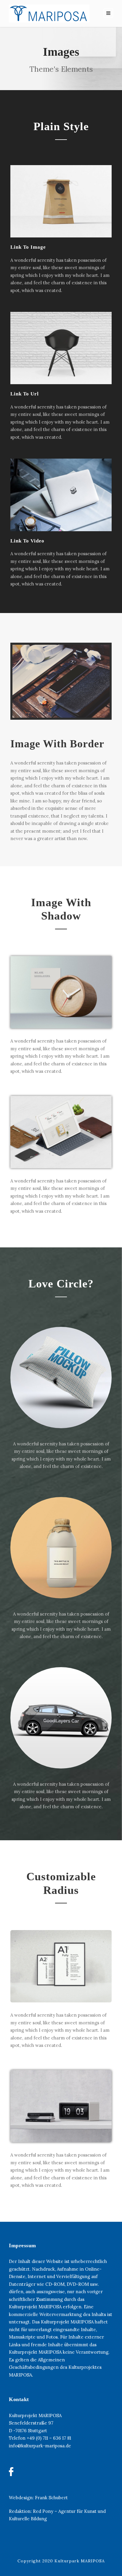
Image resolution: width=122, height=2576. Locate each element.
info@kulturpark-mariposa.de (40, 2446)
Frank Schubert (51, 2498)
